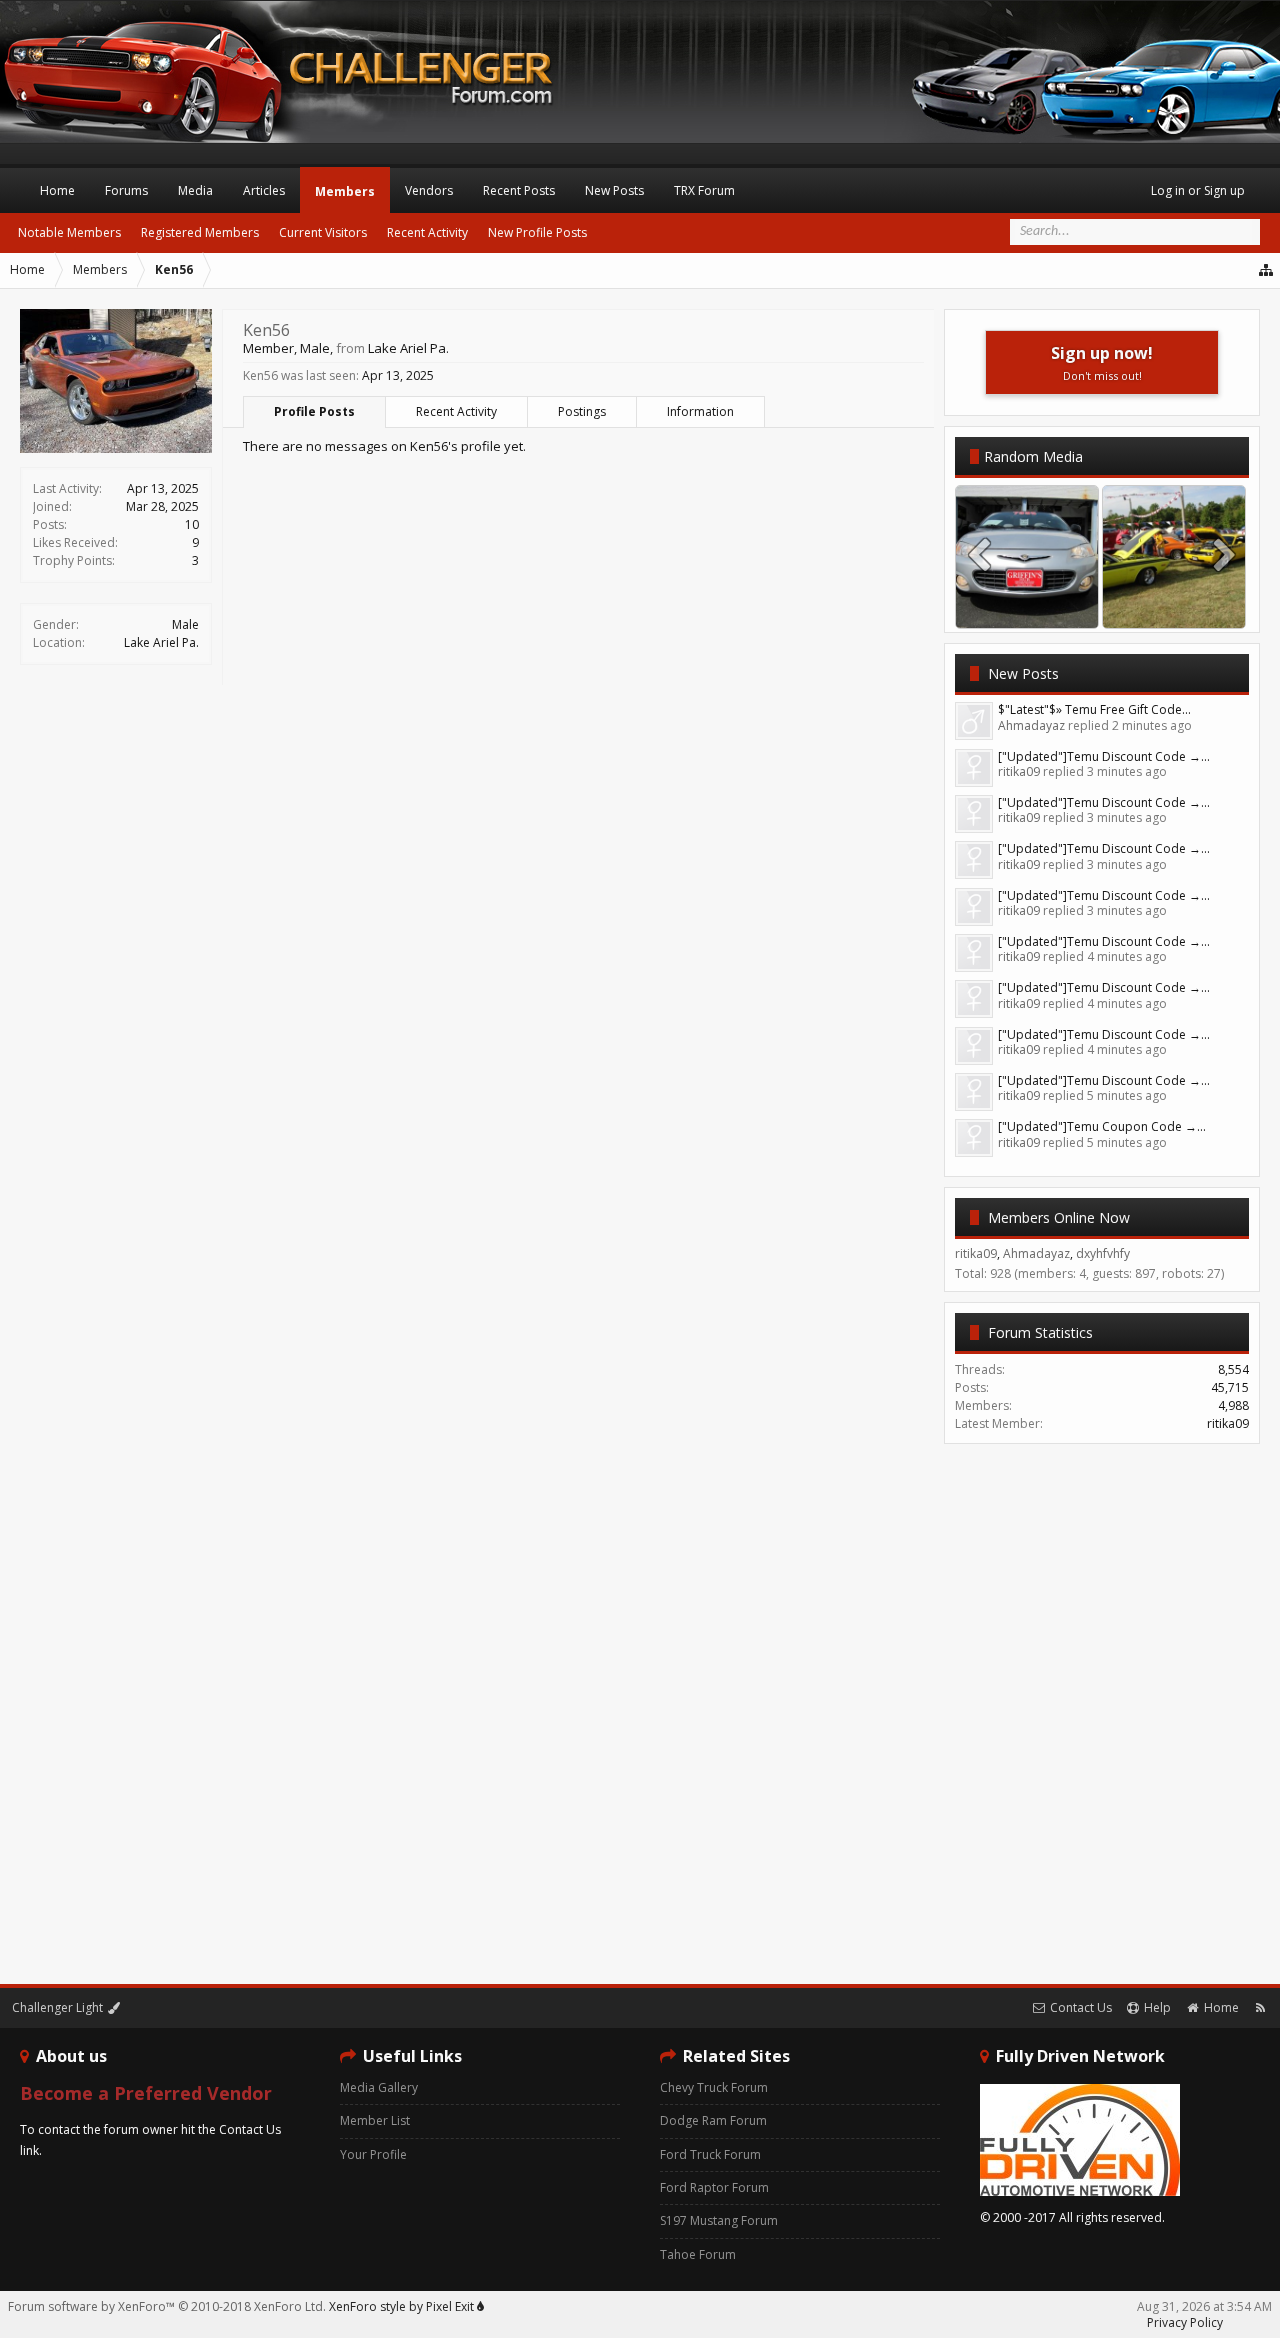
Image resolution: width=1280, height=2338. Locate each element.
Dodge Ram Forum (713, 2120)
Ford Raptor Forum (714, 2187)
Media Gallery (379, 2087)
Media (195, 190)
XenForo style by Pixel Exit (403, 2306)
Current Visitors (323, 232)
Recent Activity (456, 411)
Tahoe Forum (698, 2254)
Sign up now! (1102, 362)
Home (57, 190)
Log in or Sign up (1198, 190)
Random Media (1033, 456)
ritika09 (1228, 1423)
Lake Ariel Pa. (161, 642)
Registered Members (200, 232)
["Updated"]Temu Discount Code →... (1104, 756)
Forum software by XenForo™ (167, 2306)
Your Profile (373, 2154)
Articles (264, 190)
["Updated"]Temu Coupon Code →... (1102, 1126)
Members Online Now (1059, 1217)
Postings (582, 411)
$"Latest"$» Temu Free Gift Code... (1094, 709)
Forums (126, 190)
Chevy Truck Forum (714, 2087)
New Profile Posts (537, 232)
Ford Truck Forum (710, 2154)
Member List (375, 2120)
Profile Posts (314, 411)
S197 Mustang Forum (719, 2220)
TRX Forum (704, 190)
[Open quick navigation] (1267, 270)
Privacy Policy (1185, 2322)
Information (700, 411)
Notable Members (69, 232)
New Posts (1023, 673)
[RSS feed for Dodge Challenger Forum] (1260, 2007)
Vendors (429, 190)
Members (345, 191)
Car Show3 (1174, 608)
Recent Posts (519, 190)
